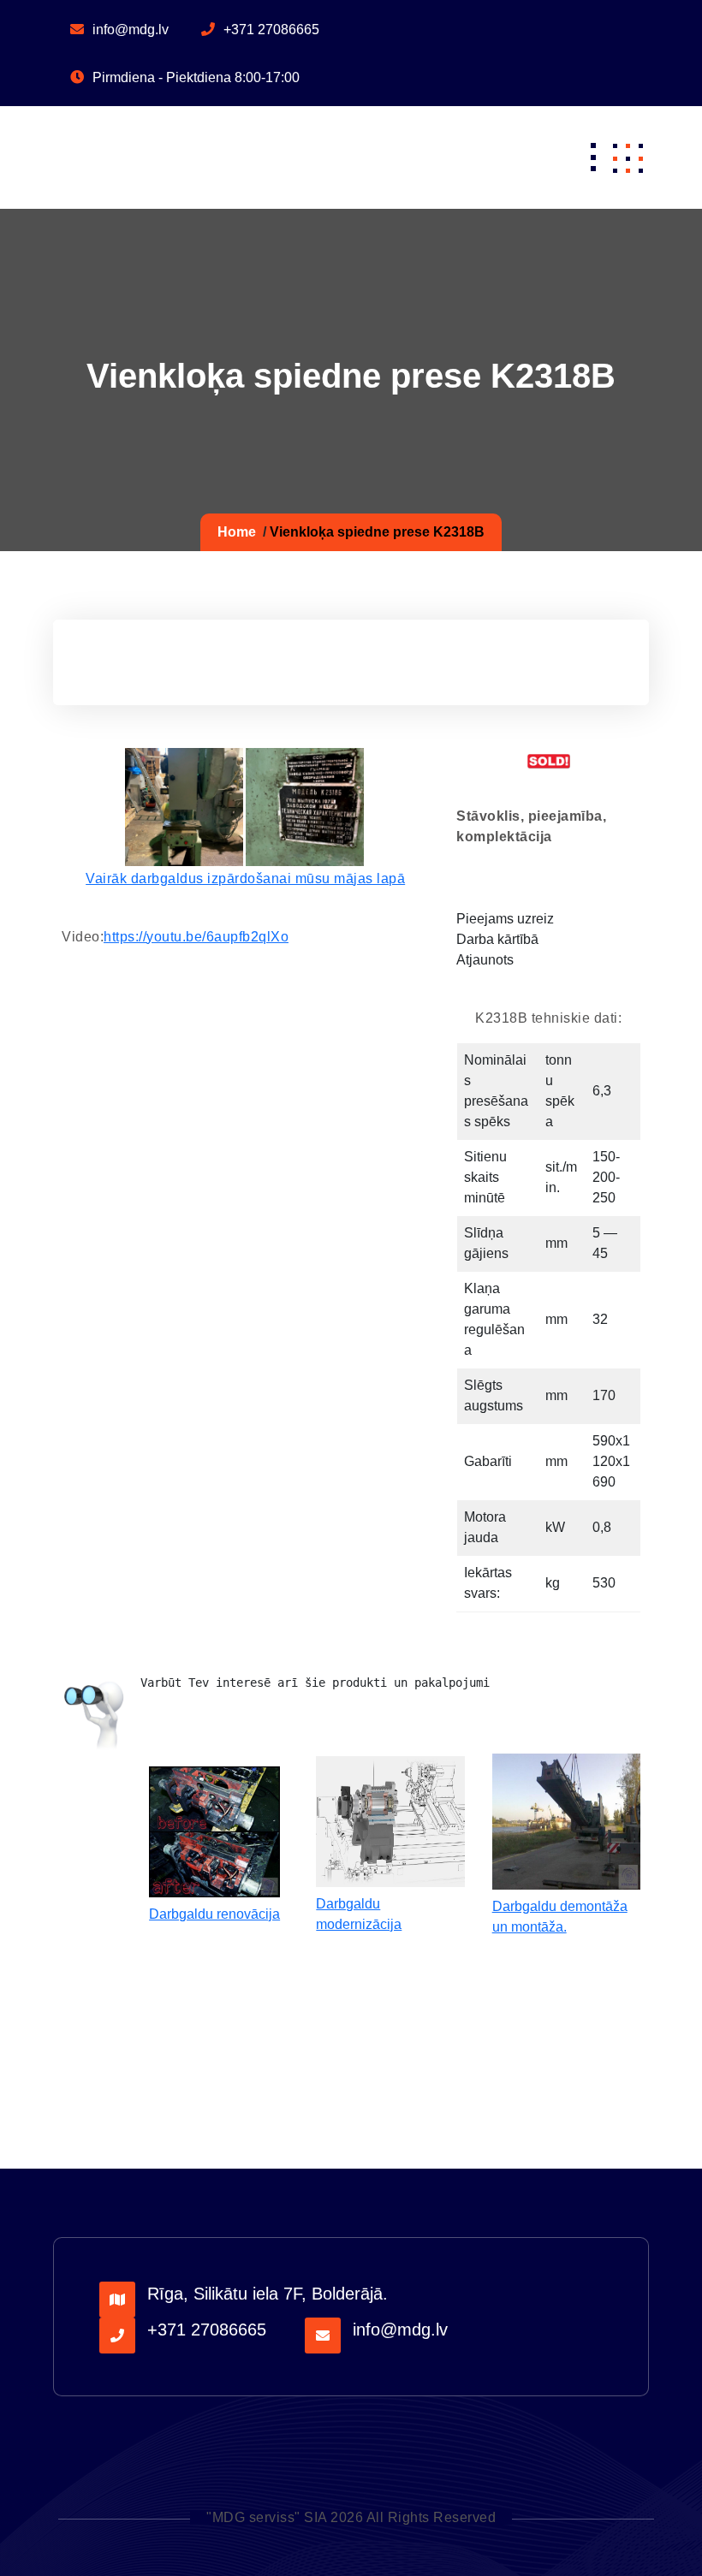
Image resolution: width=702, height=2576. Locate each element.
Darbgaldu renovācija (214, 1914)
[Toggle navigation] (593, 157)
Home (237, 532)
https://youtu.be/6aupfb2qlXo (196, 937)
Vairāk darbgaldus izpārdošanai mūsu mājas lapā (245, 878)
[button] (628, 157)
